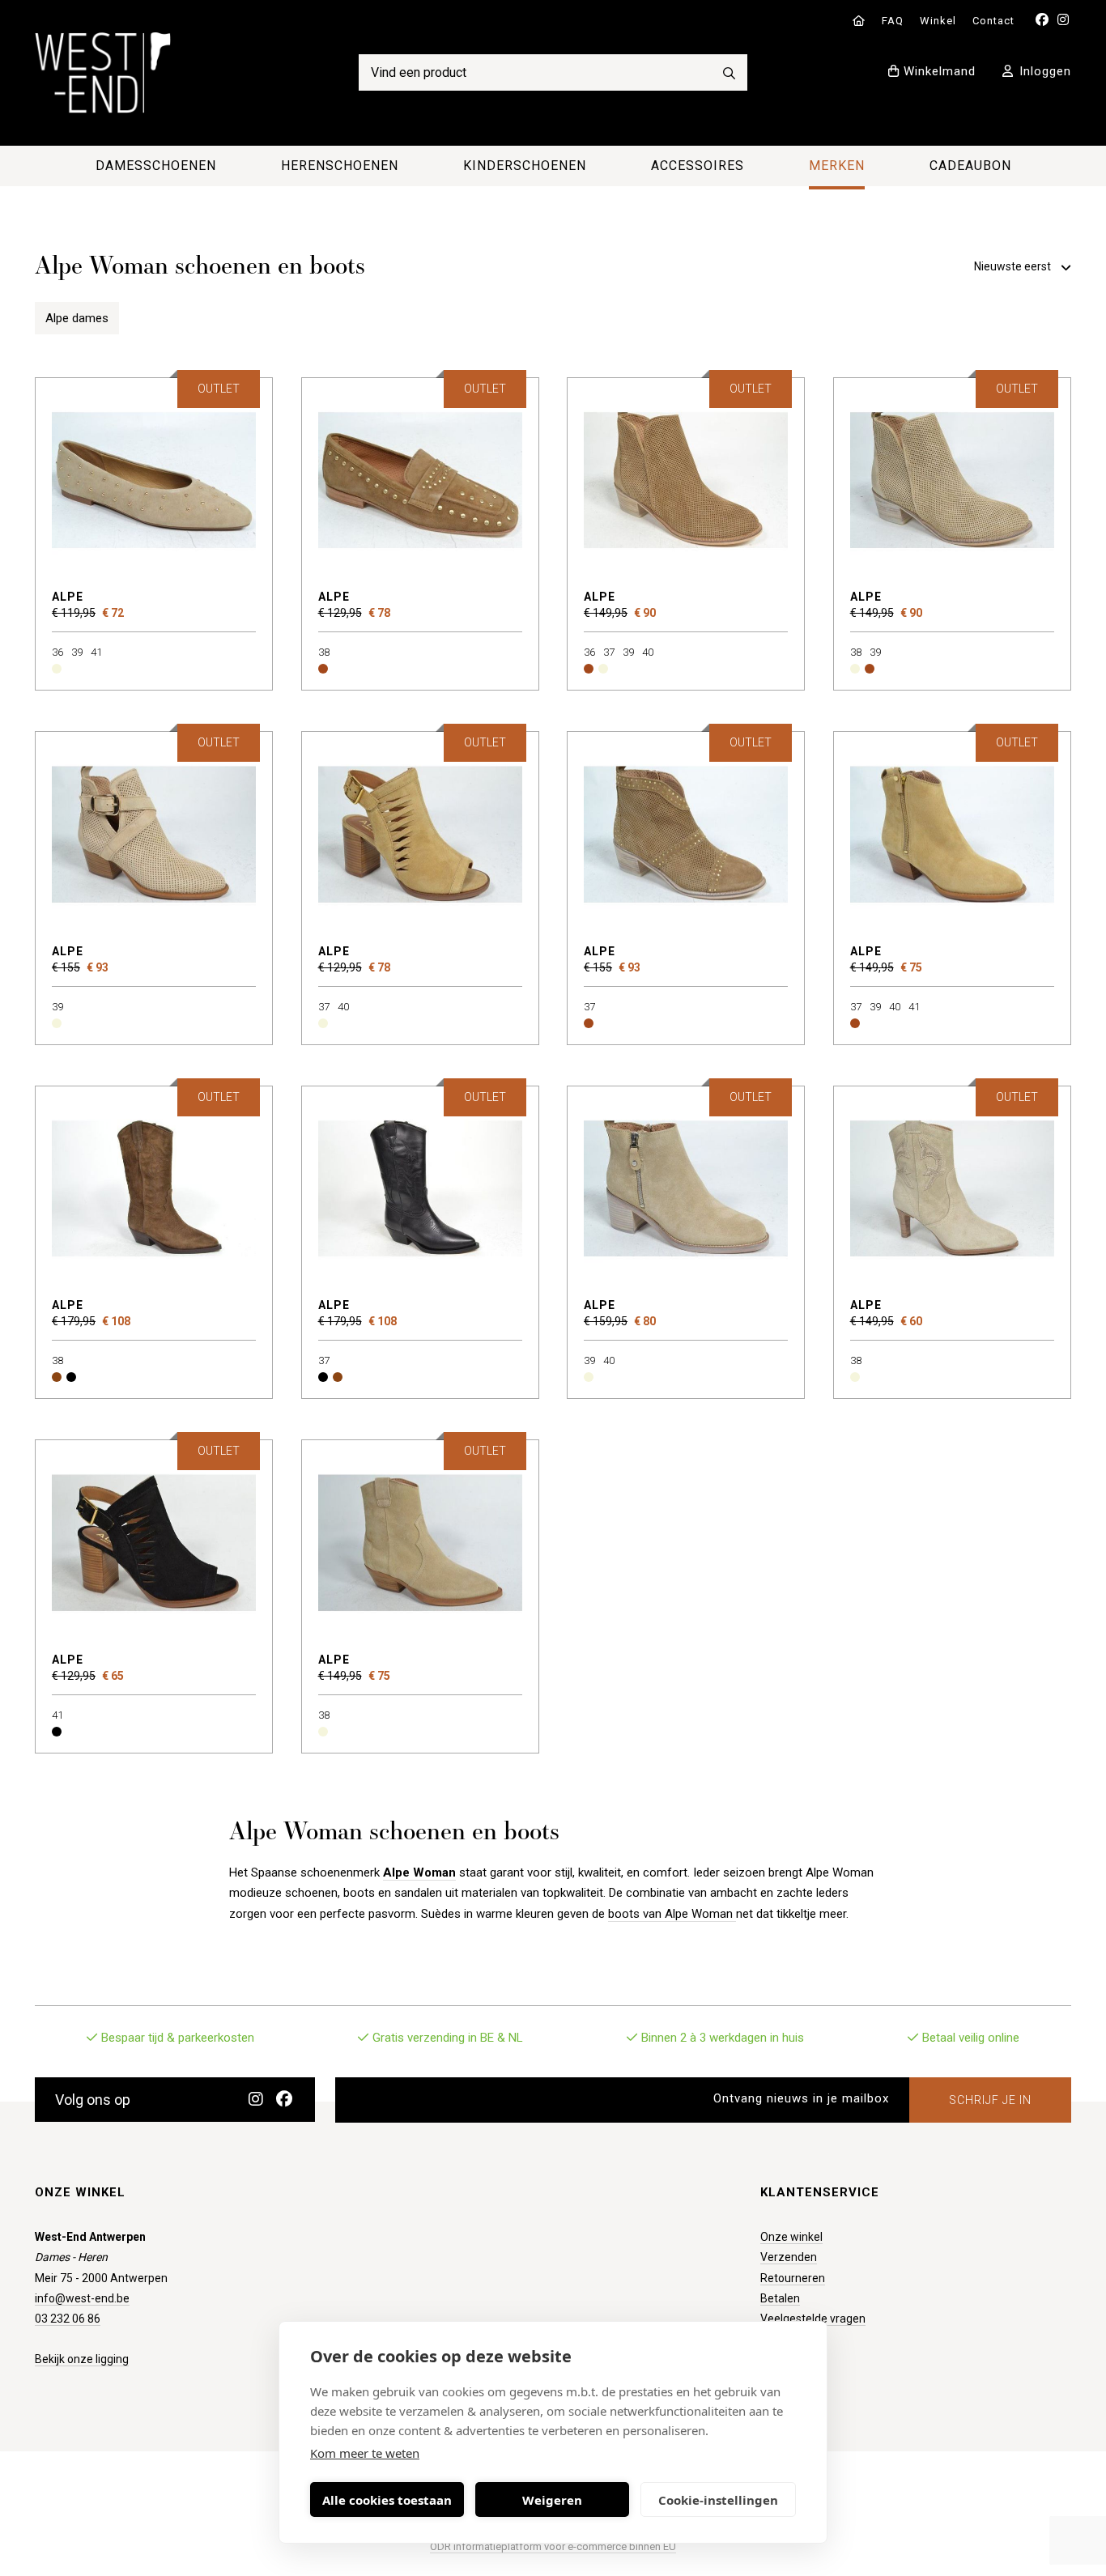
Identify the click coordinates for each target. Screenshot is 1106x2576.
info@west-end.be (82, 2298)
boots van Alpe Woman (672, 1914)
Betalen (780, 2298)
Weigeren (552, 2500)
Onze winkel (791, 2237)
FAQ (893, 21)
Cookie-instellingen (718, 2500)
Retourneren (793, 2278)
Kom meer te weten (365, 2453)
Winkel (938, 21)
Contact (993, 21)
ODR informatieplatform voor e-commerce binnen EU (553, 2546)
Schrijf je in (990, 2100)
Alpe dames (77, 318)
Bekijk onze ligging (82, 2359)
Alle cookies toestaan (387, 2500)
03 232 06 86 (68, 2319)
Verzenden (789, 2257)
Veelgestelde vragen (813, 2319)
